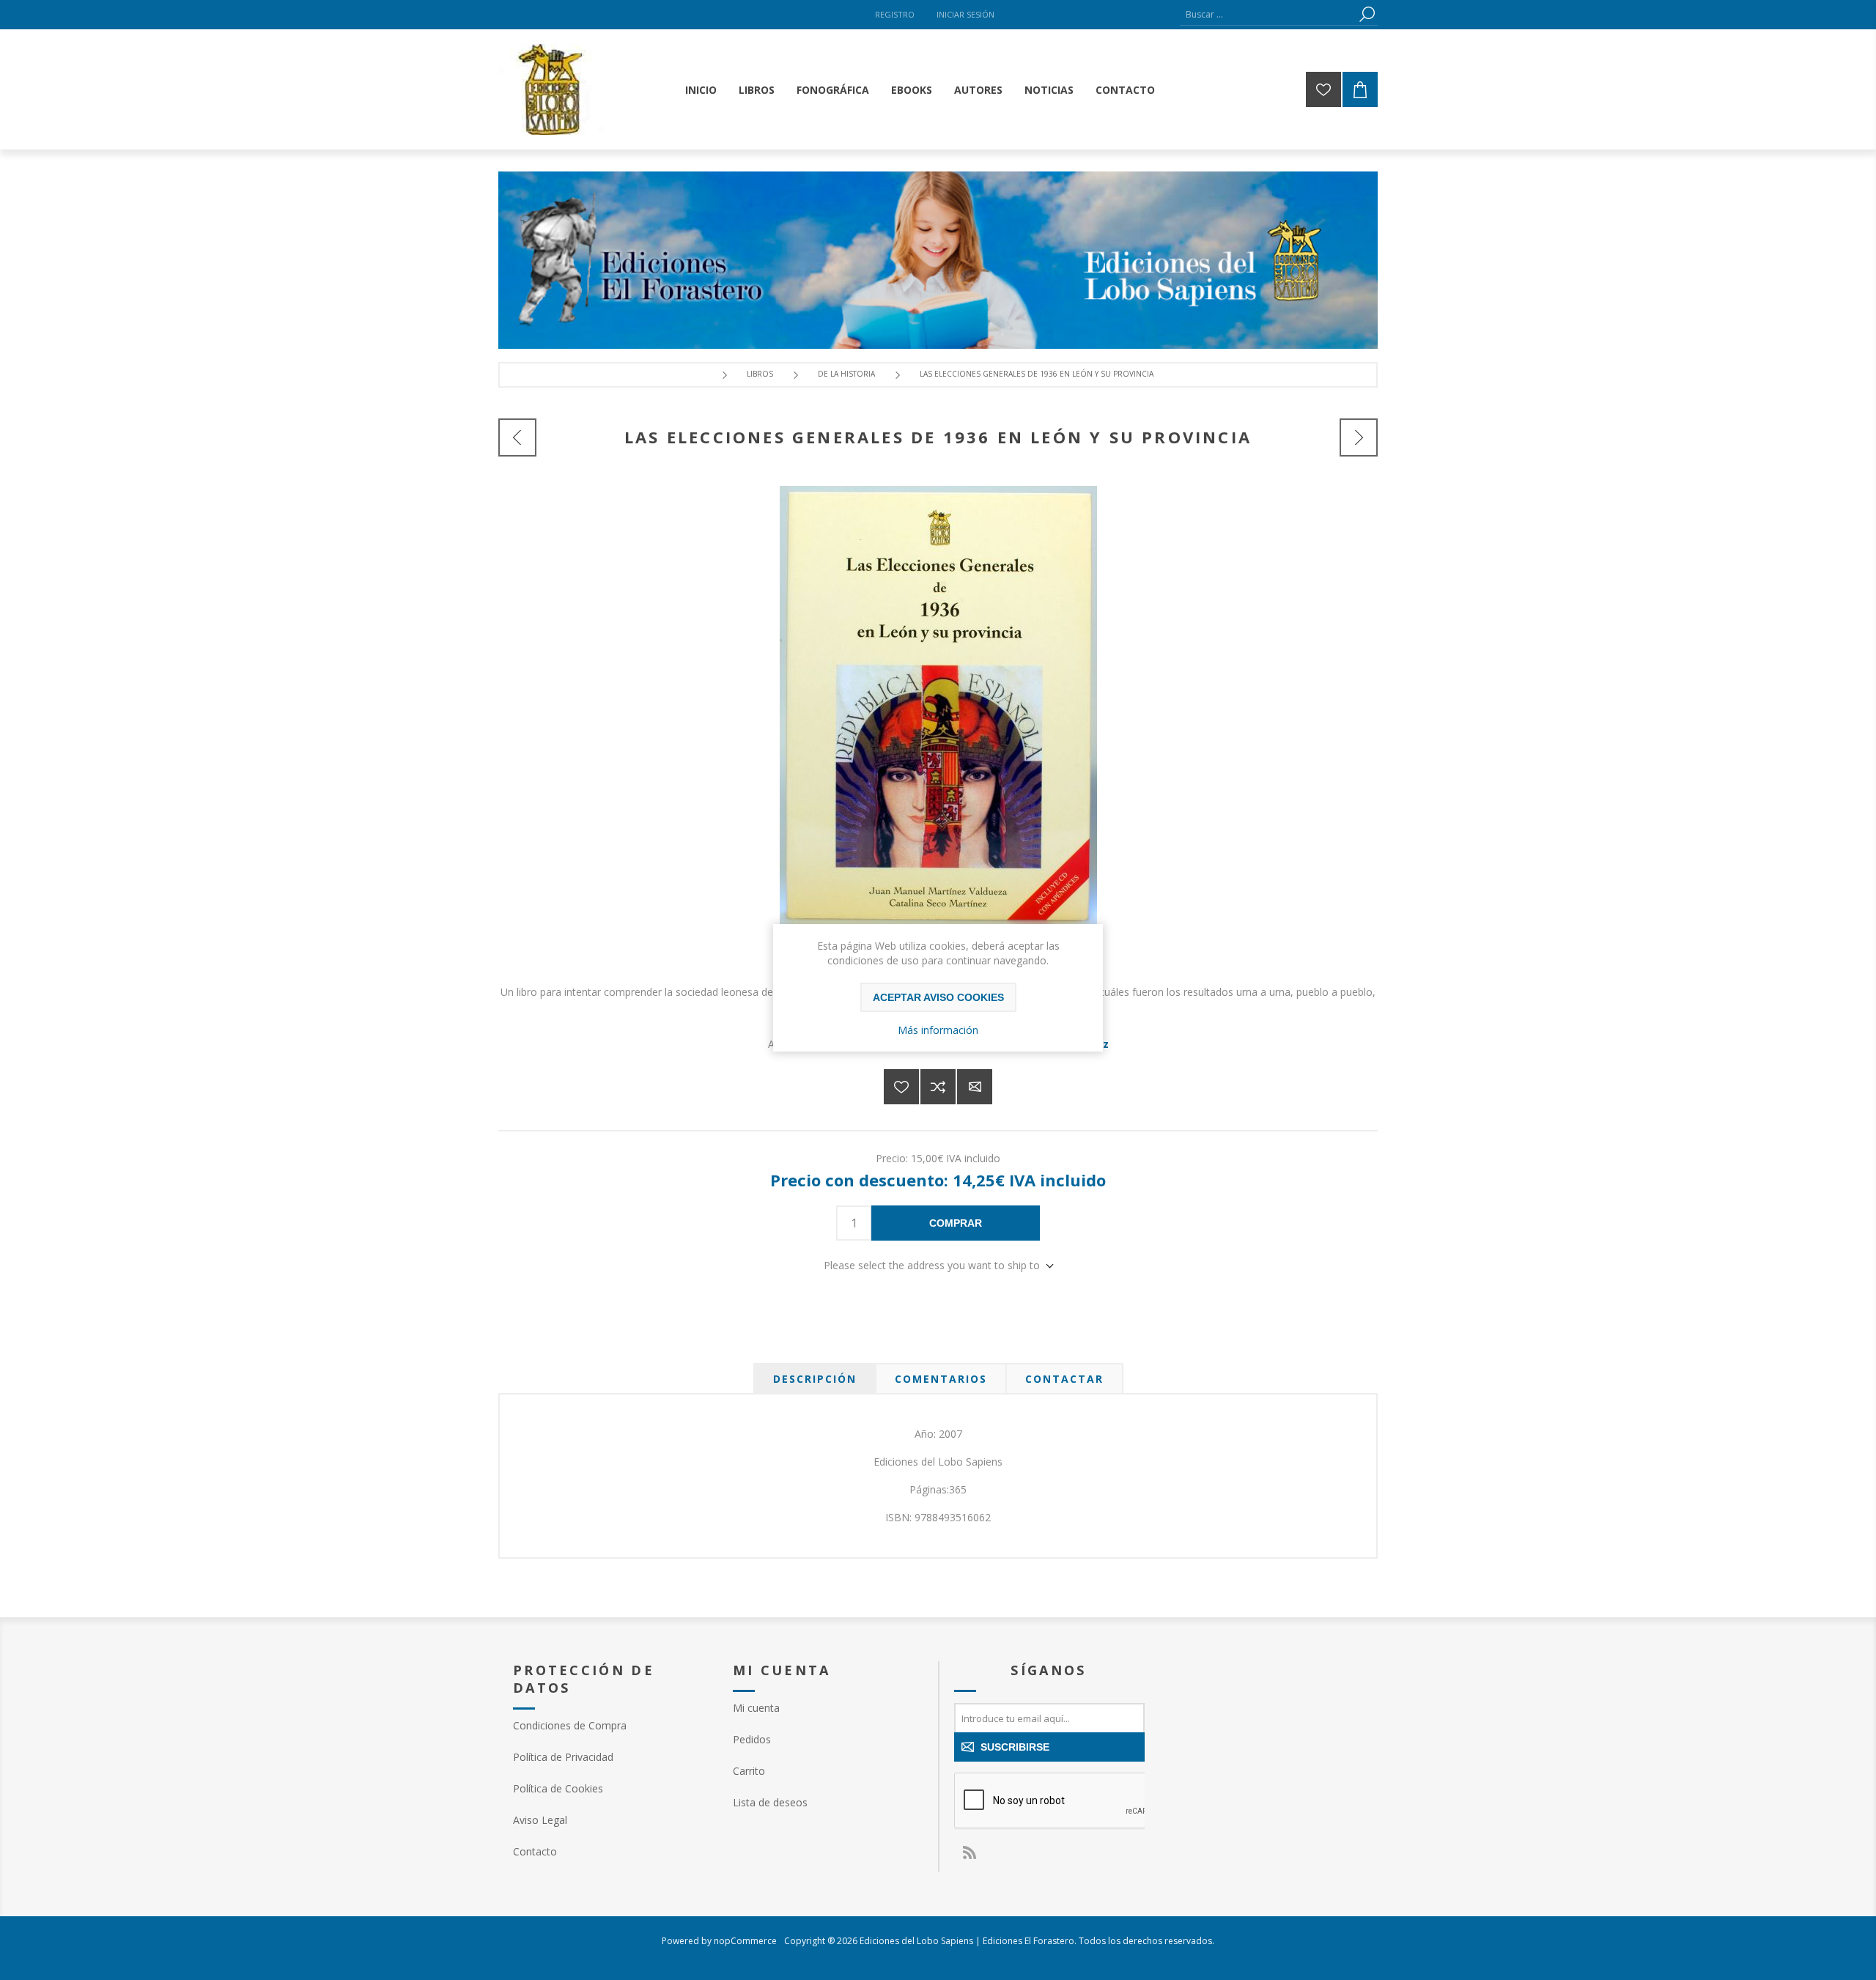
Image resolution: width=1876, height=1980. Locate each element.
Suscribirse (1015, 1747)
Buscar (1367, 14)
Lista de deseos (770, 1802)
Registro (895, 14)
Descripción (815, 1379)
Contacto (535, 1851)
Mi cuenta (756, 1708)
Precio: (892, 1158)
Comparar (938, 1087)
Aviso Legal (540, 1820)
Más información (938, 1030)
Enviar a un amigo (975, 1087)
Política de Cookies (558, 1788)
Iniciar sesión (965, 14)
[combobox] (1268, 14)
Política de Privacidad (563, 1757)
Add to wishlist (901, 1087)
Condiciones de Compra (570, 1725)
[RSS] (969, 1852)
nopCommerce (745, 1941)
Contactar (1064, 1379)
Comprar (956, 1223)
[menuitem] (608, 1725)
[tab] (815, 1379)
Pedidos (752, 1739)
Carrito (749, 1771)
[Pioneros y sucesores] (1359, 437)
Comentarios (941, 1379)
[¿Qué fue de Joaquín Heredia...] (517, 437)
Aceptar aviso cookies (938, 997)
